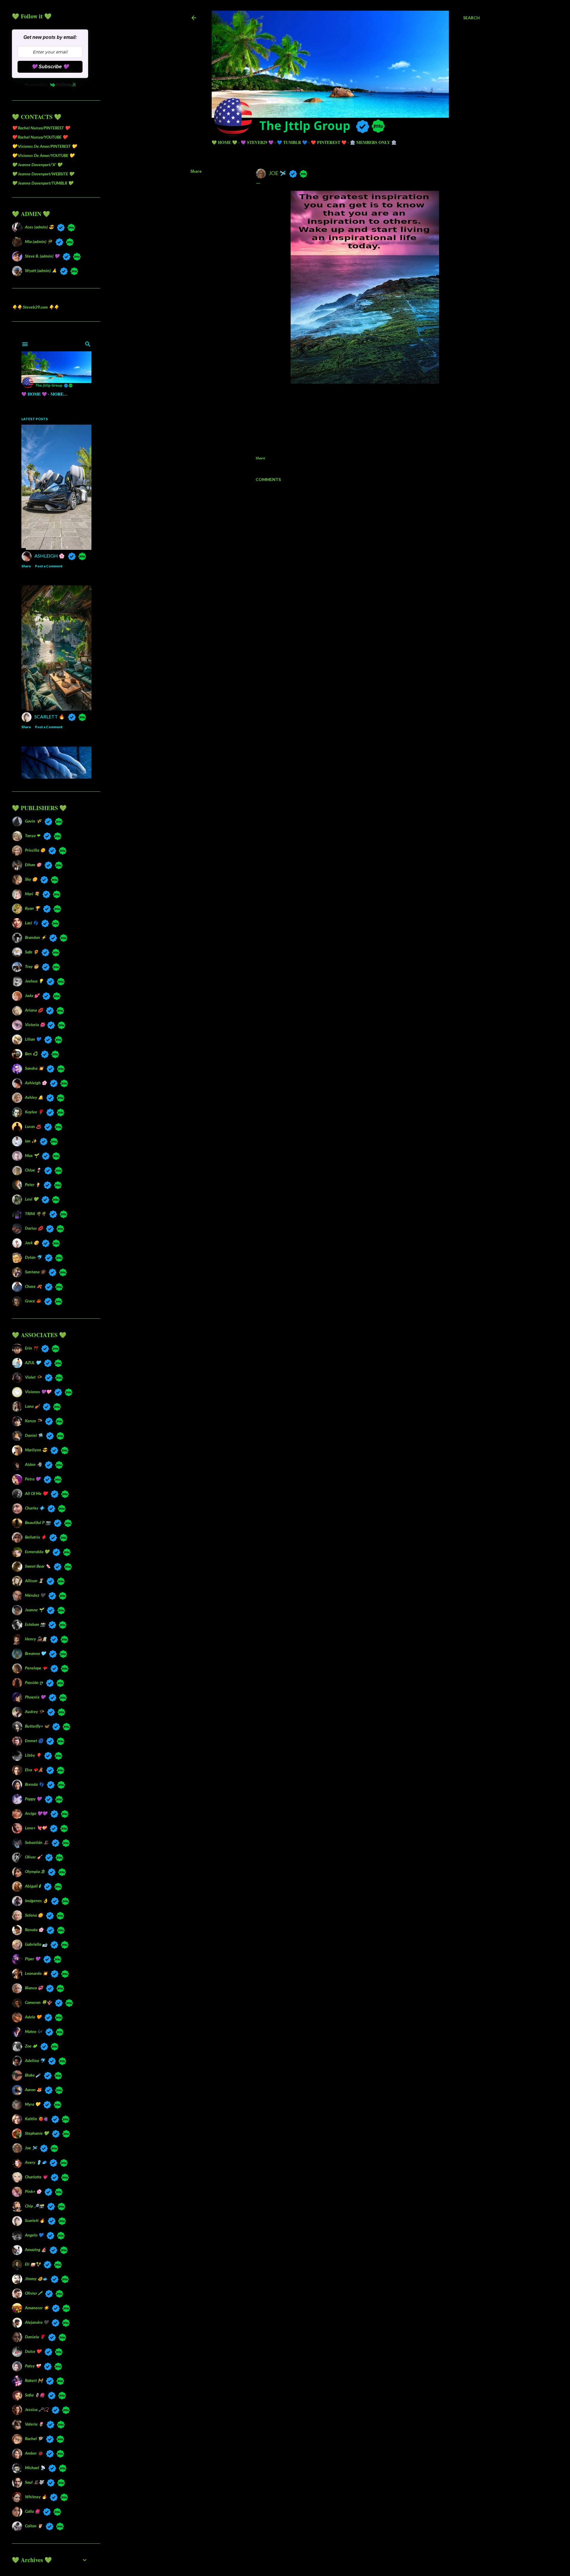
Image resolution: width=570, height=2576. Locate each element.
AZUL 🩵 (33, 1362)
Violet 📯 (33, 1377)
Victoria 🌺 (34, 1024)
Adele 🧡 (33, 2017)
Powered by (36, 85)
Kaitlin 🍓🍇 (37, 2119)
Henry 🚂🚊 (36, 1639)
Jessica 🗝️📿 (37, 2409)
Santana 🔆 (35, 1272)
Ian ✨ (31, 1141)
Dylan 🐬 (33, 1257)
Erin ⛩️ (31, 1348)
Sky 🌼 (31, 879)
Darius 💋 (34, 1228)
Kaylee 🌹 (34, 1112)
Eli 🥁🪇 (33, 2264)
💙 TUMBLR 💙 (292, 142)
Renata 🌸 (34, 1930)
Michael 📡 (35, 2468)
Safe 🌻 (32, 952)
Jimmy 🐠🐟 (36, 2279)
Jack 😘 (32, 1243)
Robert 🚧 (34, 2380)
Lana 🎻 (32, 1406)
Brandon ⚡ (35, 937)
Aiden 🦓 (33, 1464)
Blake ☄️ (33, 2075)
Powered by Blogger (340, 2538)
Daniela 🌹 (35, 2337)
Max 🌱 (32, 1155)
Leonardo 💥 (36, 1973)
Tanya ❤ (33, 835)
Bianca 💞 (34, 1988)
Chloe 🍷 (33, 1170)
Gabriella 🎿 (36, 1944)
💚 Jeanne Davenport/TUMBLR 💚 (42, 183)
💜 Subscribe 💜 (50, 67)
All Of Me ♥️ (36, 1493)
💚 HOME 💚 (224, 142)
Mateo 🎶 (34, 2031)
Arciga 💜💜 (36, 1813)
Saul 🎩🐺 (34, 2482)
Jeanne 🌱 (34, 1610)
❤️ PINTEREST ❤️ (329, 142)
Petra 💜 (33, 1479)
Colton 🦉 (34, 2526)
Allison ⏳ (34, 1581)
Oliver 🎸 (33, 1857)
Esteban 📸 (35, 1624)
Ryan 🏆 (32, 908)
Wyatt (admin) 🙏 (41, 270)
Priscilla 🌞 (35, 850)
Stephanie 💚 (37, 2133)
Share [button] (196, 171)
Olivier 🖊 (33, 2293)
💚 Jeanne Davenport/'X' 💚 (37, 165)
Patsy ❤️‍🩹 (33, 2366)
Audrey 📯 (34, 1711)
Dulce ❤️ (33, 2351)
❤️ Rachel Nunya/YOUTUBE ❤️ (40, 137)
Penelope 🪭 (36, 1668)
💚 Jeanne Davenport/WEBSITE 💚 (43, 174)
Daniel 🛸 (34, 1435)
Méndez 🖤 (35, 1595)
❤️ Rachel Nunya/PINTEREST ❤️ (41, 128)
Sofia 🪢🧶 (35, 2395)
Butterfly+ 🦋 (37, 1726)
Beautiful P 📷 (38, 1522)
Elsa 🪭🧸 (34, 1770)
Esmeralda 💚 (37, 1552)
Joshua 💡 (34, 981)
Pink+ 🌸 (33, 2191)
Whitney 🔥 (36, 2497)
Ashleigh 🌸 (36, 1083)
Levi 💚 (32, 1199)
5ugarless (350, 2549)
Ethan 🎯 (33, 865)
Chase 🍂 (33, 1286)
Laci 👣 (31, 923)
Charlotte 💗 (36, 2177)
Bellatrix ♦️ (35, 1537)
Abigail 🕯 (33, 1886)
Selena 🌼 (34, 1915)
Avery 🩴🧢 (36, 2162)
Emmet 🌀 (34, 1741)
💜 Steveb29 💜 (257, 142)
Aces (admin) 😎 (39, 227)
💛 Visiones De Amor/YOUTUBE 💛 (43, 155)
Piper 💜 (33, 1959)
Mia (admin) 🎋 (39, 241)
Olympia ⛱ (35, 1871)
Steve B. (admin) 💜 (42, 256)
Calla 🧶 (32, 2511)
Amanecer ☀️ (37, 2308)
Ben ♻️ (31, 1054)
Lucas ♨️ (33, 1126)
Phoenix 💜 (35, 1697)
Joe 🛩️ (31, 2148)
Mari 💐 (32, 894)
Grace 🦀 (33, 1301)
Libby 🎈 (33, 1755)
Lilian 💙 (33, 1039)
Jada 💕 (32, 995)
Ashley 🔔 (34, 1097)
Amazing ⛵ (36, 2249)
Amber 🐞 (34, 2453)
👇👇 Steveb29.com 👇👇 (35, 307)
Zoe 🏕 (31, 2046)
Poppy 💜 (33, 1799)
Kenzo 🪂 (33, 1421)
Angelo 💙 (34, 2235)
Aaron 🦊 (33, 2089)
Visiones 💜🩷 (38, 1392)
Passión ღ (34, 1682)
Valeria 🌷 (34, 2424)
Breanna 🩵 (35, 1653)
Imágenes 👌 (36, 1900)
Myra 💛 (33, 2104)
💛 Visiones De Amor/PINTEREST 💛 (44, 146)
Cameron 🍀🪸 (38, 2002)
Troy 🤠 (32, 966)
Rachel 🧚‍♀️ (34, 2438)
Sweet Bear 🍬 (38, 1566)
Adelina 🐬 (35, 2060)
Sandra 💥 (34, 1068)
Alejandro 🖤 (37, 2322)
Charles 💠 (35, 1508)
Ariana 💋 (34, 1010)
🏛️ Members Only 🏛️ (373, 142)
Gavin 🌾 (33, 821)
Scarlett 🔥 (35, 2220)
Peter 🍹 (33, 1184)
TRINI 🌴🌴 (35, 1214)
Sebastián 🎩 (37, 1842)
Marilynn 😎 (36, 1450)
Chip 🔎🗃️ (34, 2206)
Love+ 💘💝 (36, 1828)
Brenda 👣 (34, 1784)
